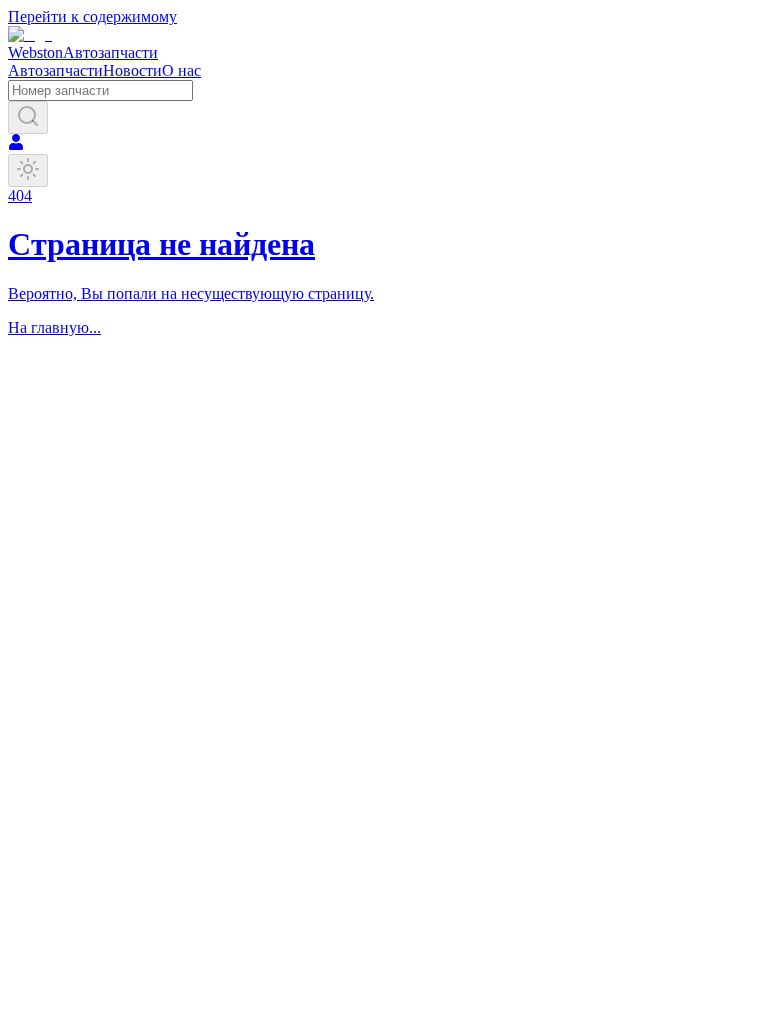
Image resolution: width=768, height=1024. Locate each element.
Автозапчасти (55, 70)
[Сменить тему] (28, 170)
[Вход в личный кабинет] (16, 144)
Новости (132, 70)
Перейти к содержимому (92, 16)
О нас (181, 70)
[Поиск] (28, 117)
